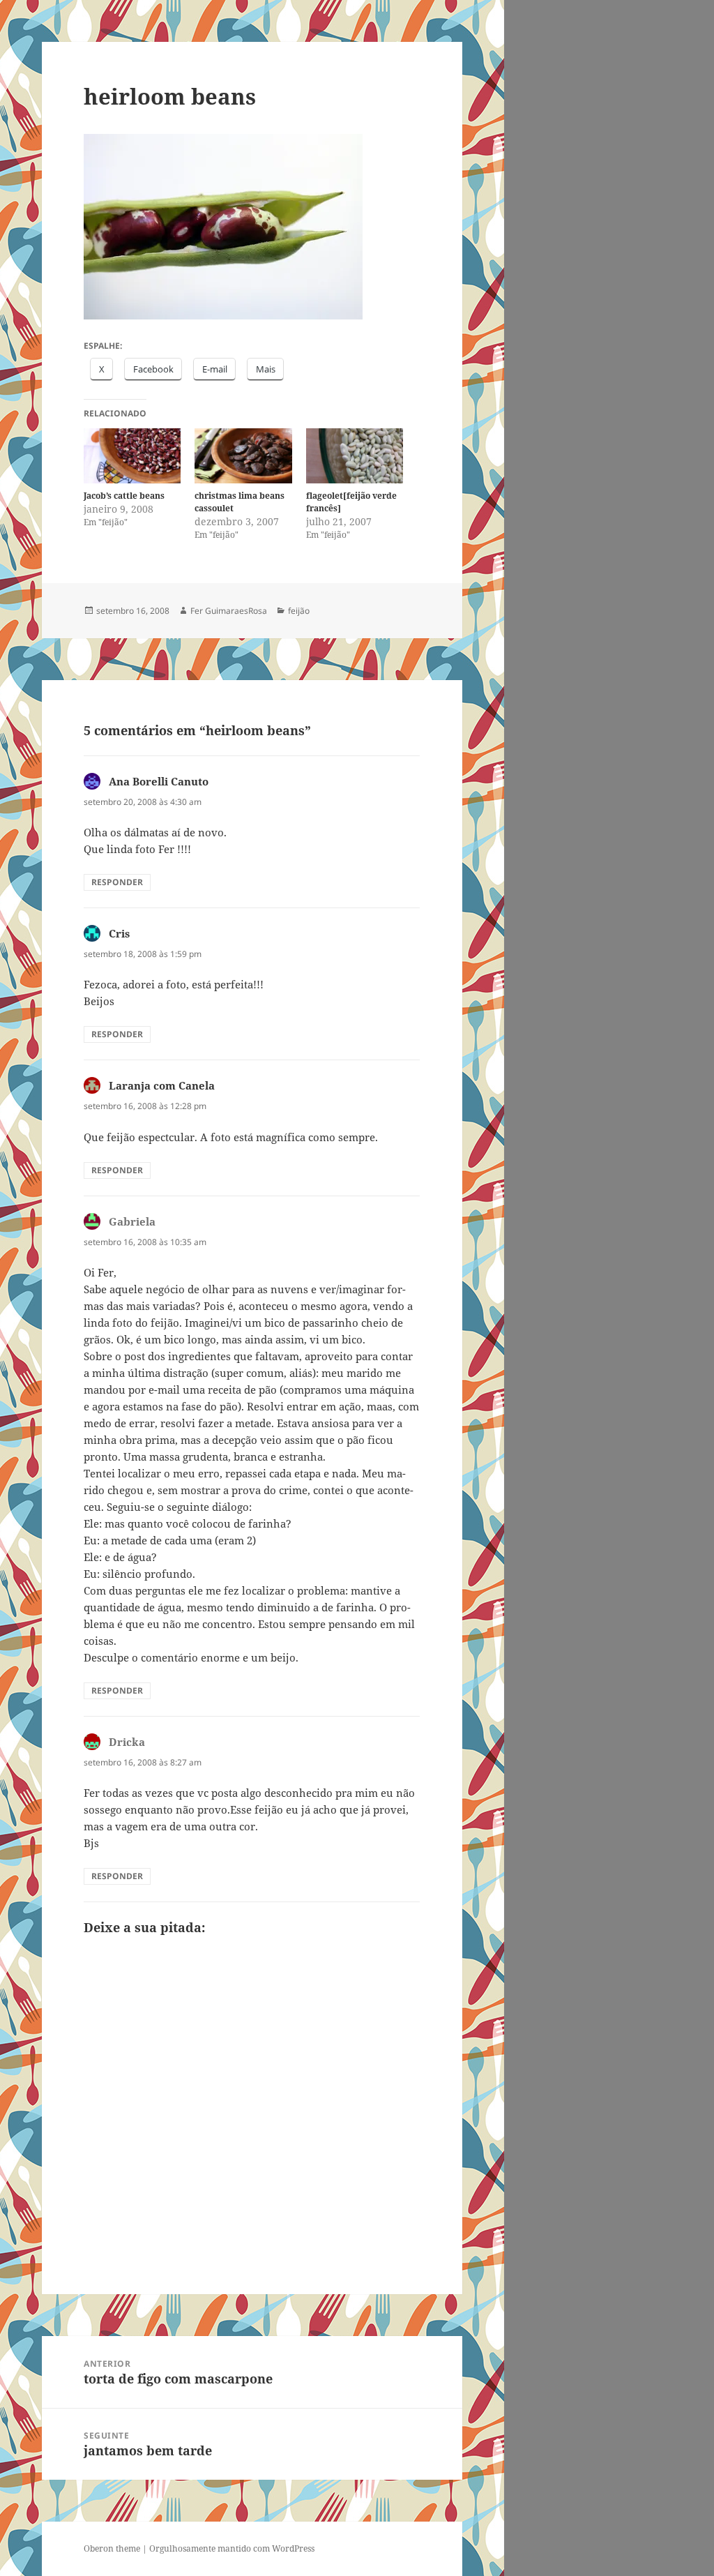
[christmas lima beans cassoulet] (243, 456)
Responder (117, 882)
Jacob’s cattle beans (124, 496)
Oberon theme (112, 2548)
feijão (299, 611)
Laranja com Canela (162, 1085)
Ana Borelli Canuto (159, 781)
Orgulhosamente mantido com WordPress (232, 2548)
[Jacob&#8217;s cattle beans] (132, 456)
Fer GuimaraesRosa (229, 611)
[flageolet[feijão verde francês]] (355, 456)
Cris (119, 933)
